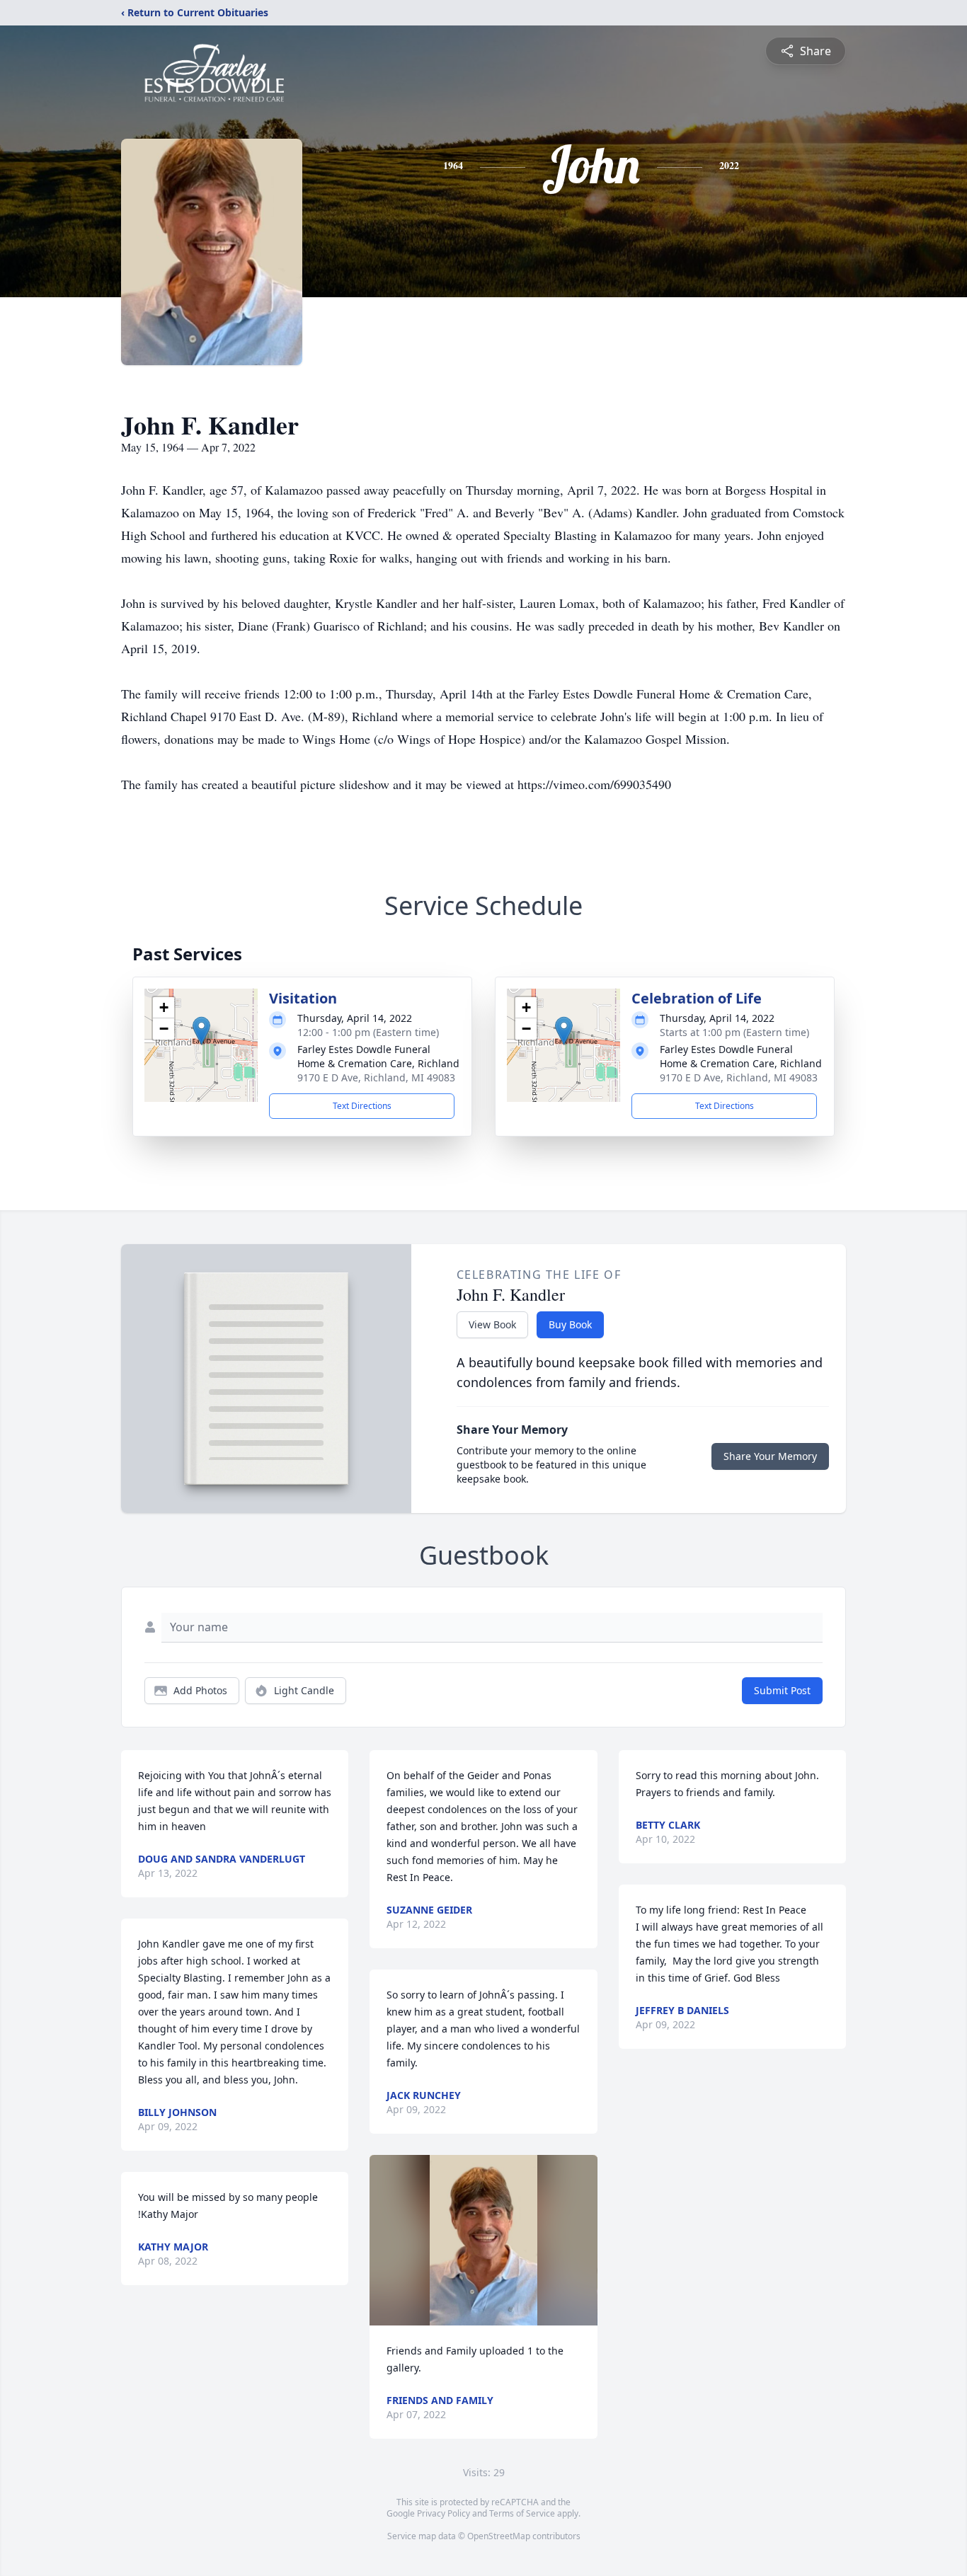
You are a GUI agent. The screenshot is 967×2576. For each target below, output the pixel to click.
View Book (492, 1324)
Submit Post (782, 1690)
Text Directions (362, 1106)
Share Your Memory (770, 1456)
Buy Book (570, 1324)
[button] (201, 1031)
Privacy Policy (444, 2513)
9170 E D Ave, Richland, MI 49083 (376, 1077)
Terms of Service (522, 2513)
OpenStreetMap (499, 2536)
